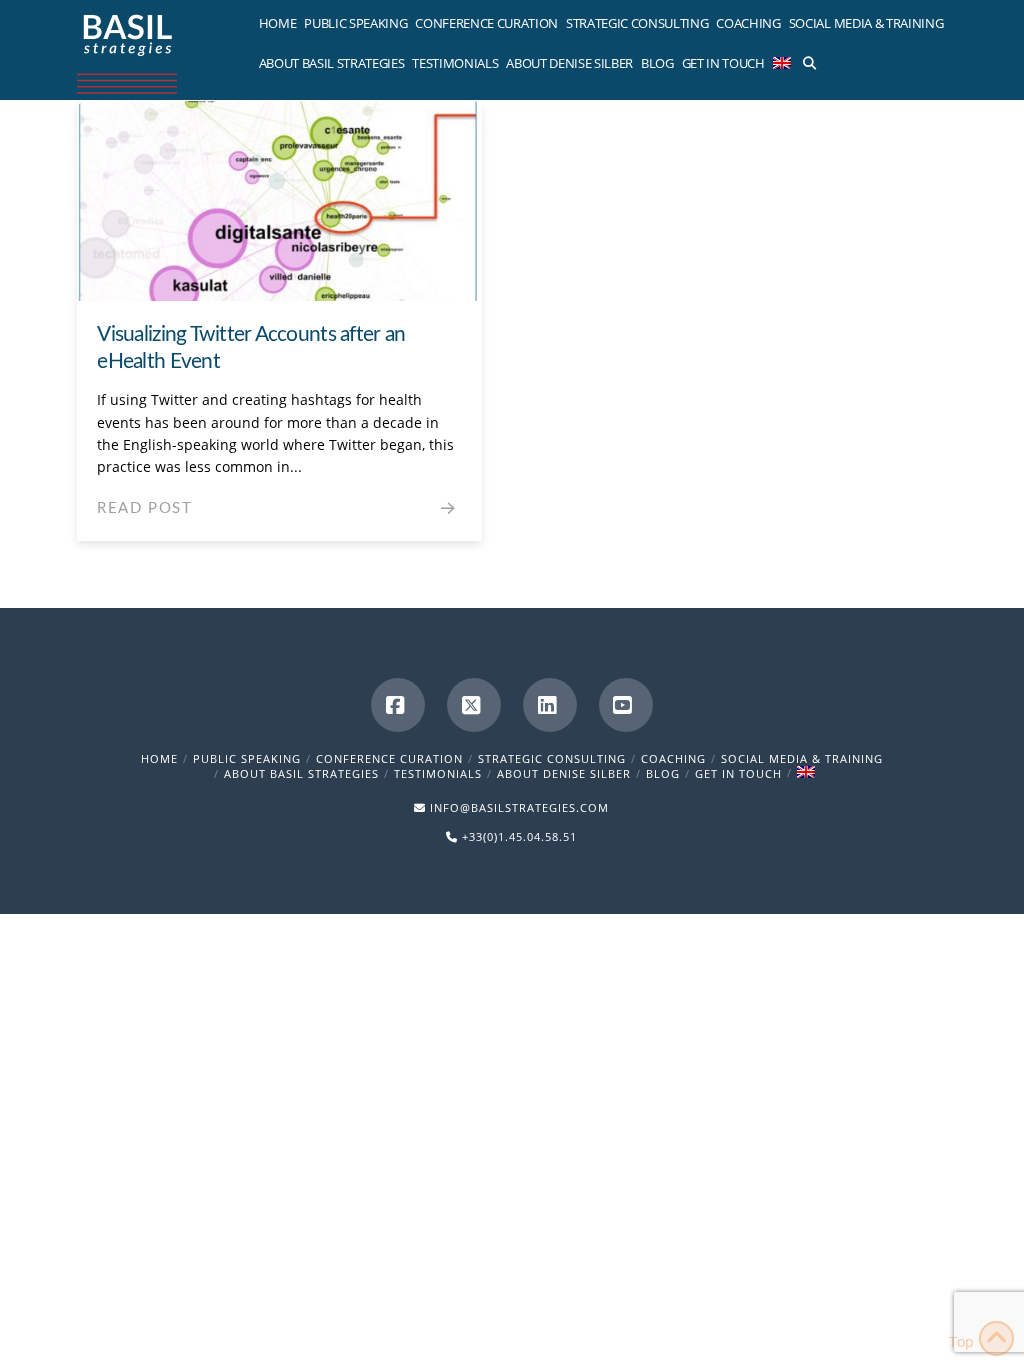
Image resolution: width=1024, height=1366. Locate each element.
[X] (474, 705)
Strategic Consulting (552, 758)
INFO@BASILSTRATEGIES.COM (519, 807)
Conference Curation (389, 758)
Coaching (673, 758)
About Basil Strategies (301, 773)
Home (159, 758)
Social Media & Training (802, 758)
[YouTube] (626, 705)
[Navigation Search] (807, 60)
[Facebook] (398, 705)
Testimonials (438, 773)
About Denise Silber (564, 773)
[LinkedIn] (550, 705)
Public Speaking (247, 758)
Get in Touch (738, 773)
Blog (663, 773)
